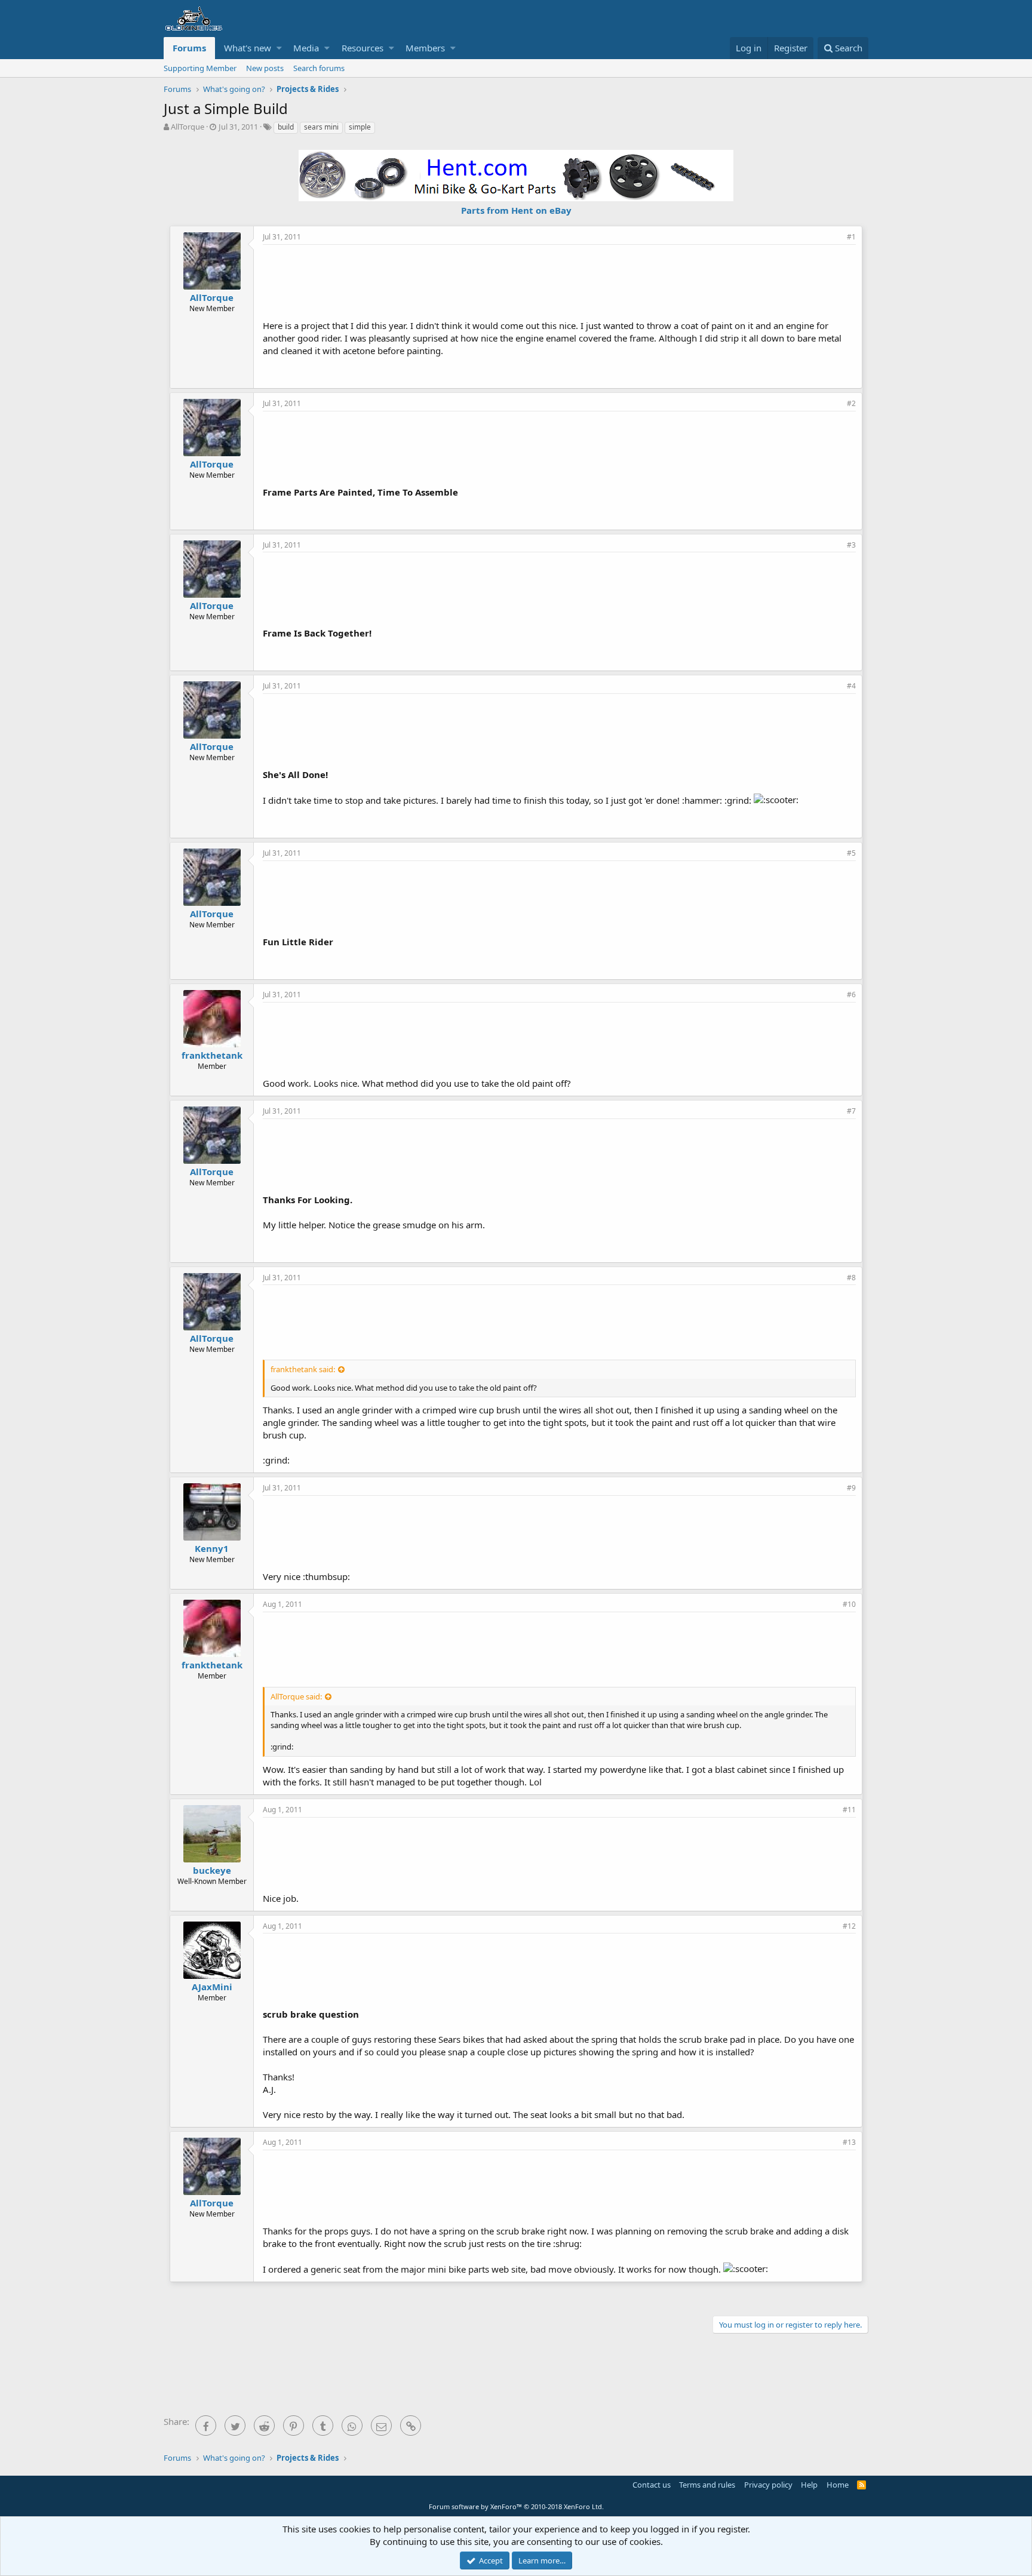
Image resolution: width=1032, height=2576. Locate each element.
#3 (851, 545)
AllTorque (188, 127)
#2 (851, 403)
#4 (851, 686)
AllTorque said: (296, 1696)
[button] (279, 48)
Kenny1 (212, 1548)
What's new (248, 48)
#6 (851, 995)
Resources (363, 48)
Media (306, 48)
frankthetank (212, 1055)
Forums (189, 48)
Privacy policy (768, 2485)
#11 (849, 1810)
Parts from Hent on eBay (516, 210)
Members (425, 48)
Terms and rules (707, 2485)
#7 (851, 1111)
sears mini (321, 127)
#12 (849, 1926)
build (286, 127)
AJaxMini (212, 1987)
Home (838, 2485)
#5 (851, 853)
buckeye (212, 1870)
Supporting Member (200, 68)
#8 (851, 1278)
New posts (265, 68)
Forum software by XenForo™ (516, 2506)
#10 (849, 1604)
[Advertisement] (560, 281)
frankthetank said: (303, 1369)
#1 (851, 237)
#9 (851, 1488)
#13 (849, 2142)
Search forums (319, 68)
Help (809, 2485)
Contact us (652, 2485)
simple (360, 127)
